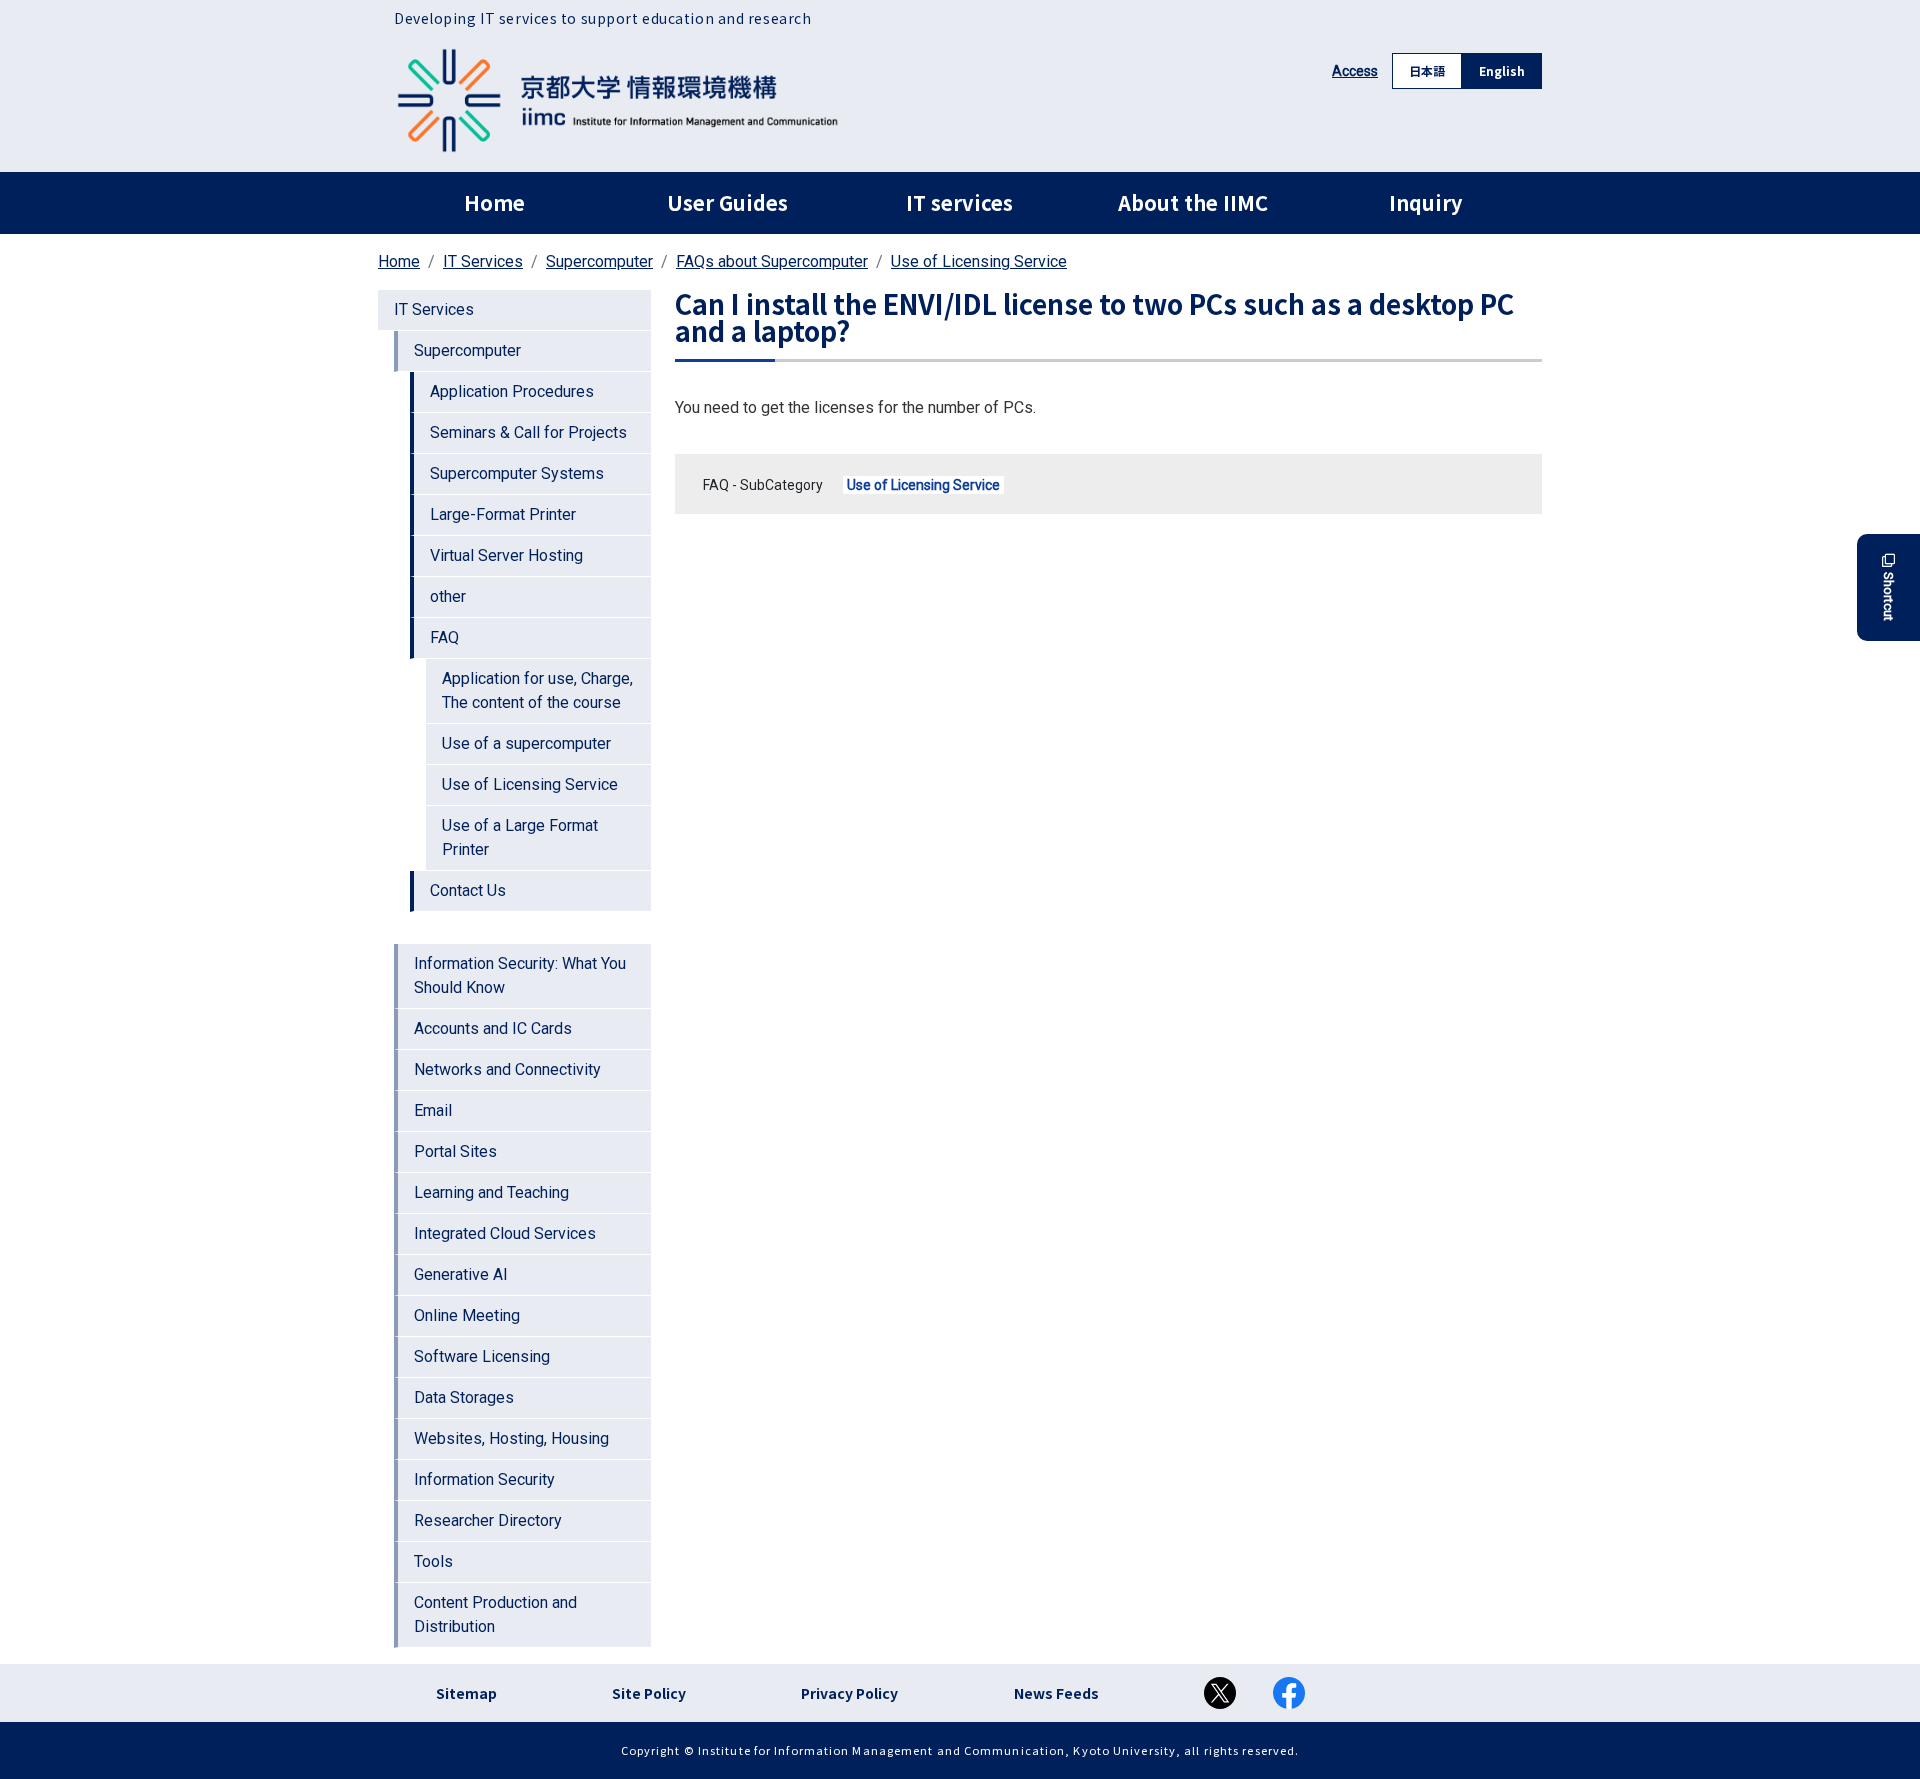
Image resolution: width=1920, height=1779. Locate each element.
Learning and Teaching (491, 1192)
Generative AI (461, 1274)
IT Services (483, 261)
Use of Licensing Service (979, 261)
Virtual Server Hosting (506, 555)
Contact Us (468, 890)
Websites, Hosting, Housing (511, 1438)
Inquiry (1425, 202)
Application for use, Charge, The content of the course (537, 690)
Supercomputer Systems (517, 473)
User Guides (727, 202)
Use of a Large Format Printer (520, 837)
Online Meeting (467, 1315)
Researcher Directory (488, 1520)
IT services (959, 202)
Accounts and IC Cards (493, 1028)
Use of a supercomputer (526, 743)
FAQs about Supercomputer (772, 261)
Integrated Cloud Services (505, 1233)
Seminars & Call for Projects (528, 432)
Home (494, 202)
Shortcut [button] (1888, 596)
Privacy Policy (849, 1693)
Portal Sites (455, 1151)
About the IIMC (1193, 202)
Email (433, 1110)
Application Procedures (512, 391)
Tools (433, 1561)
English (1502, 70)
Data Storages (464, 1397)
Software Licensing (482, 1356)
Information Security (484, 1479)
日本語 (1427, 70)
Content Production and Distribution (495, 1614)
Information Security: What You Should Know (520, 975)
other (448, 596)
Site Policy (649, 1693)
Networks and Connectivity (507, 1069)
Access (1355, 71)
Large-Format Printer (503, 514)
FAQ (444, 637)
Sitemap (466, 1693)
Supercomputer (599, 261)
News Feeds (1056, 1693)
